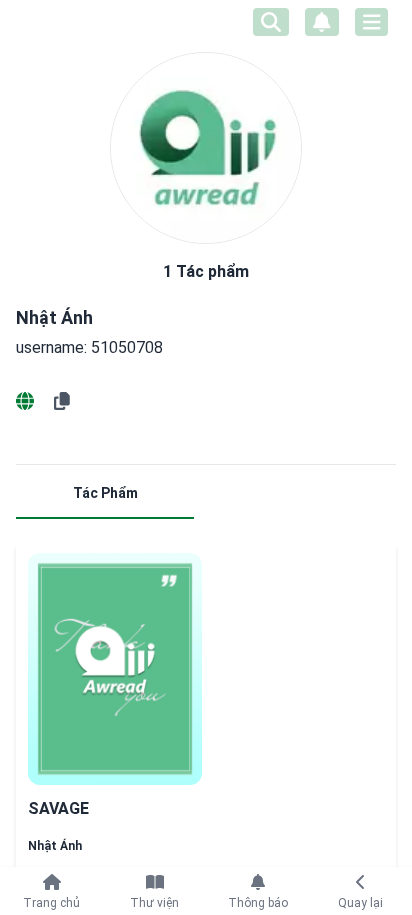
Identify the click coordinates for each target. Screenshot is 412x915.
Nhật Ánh (55, 846)
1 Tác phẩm (206, 271)
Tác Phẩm (105, 493)
